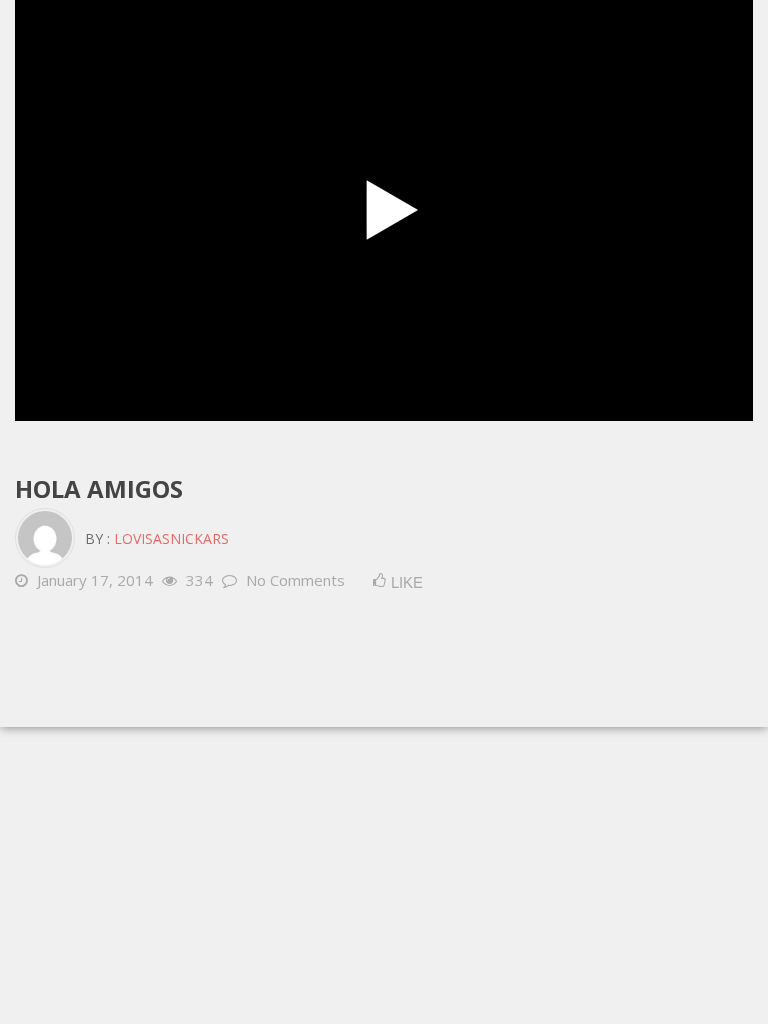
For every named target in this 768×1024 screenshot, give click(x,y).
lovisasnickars (171, 538)
